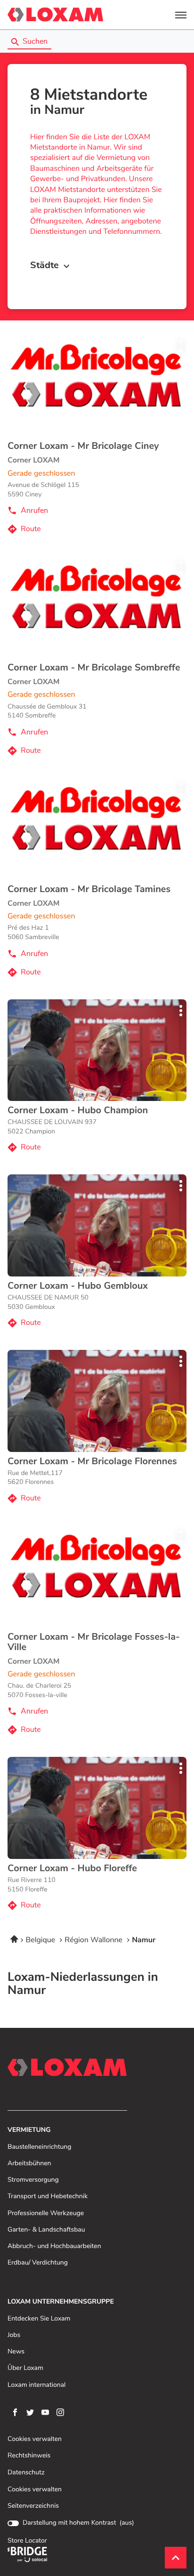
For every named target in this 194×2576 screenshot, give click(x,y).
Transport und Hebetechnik (48, 2197)
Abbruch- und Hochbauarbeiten (54, 2246)
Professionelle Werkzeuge (46, 2213)
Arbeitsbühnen (29, 2164)
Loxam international (36, 2385)
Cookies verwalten (35, 2439)
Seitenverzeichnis (33, 2506)
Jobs (14, 2335)
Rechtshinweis (29, 2456)
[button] (181, 15)
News (16, 2352)
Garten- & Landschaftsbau (46, 2230)
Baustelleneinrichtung (39, 2147)
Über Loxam (25, 2368)
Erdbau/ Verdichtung (38, 2263)
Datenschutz (26, 2473)
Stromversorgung (33, 2180)
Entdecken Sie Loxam (39, 2319)
